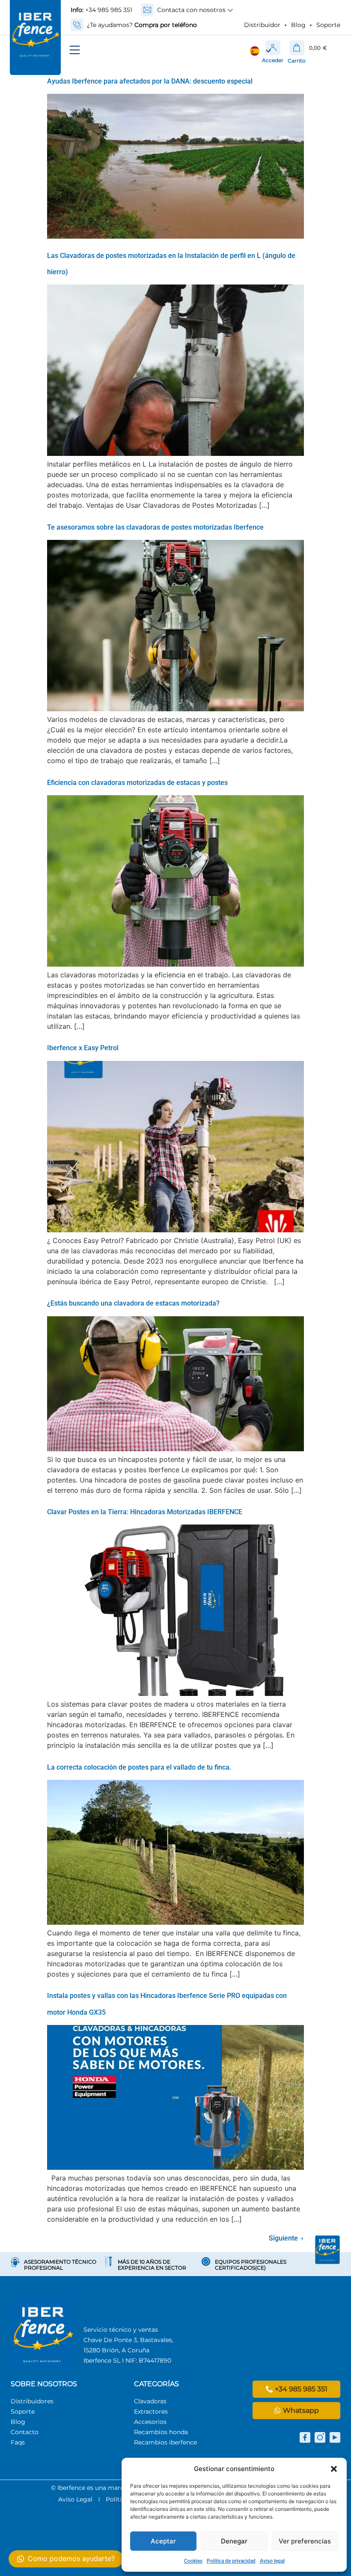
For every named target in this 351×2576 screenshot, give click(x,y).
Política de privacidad (231, 2561)
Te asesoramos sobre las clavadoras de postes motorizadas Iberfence (155, 527)
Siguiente (286, 2238)
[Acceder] (273, 48)
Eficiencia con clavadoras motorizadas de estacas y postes (137, 783)
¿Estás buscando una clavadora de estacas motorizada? (133, 1303)
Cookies (193, 2561)
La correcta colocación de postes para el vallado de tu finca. (139, 1767)
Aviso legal (272, 2561)
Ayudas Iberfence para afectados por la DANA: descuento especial (150, 81)
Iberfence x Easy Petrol (83, 1048)
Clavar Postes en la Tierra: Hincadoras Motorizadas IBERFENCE (145, 1512)
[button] (334, 2469)
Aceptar (163, 2541)
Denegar (234, 2541)
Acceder (273, 60)
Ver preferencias (305, 2541)
